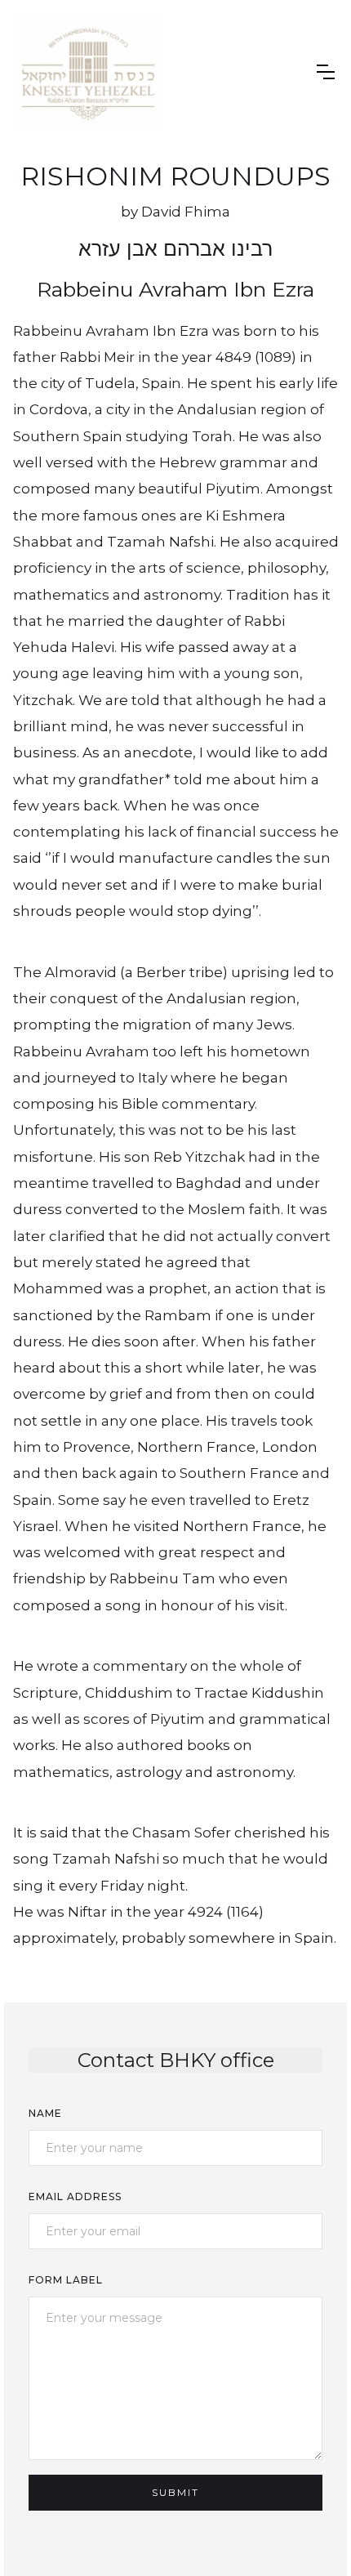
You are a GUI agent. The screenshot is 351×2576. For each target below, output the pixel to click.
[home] (88, 72)
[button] (326, 72)
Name (45, 2113)
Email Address (75, 2197)
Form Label (66, 2280)
